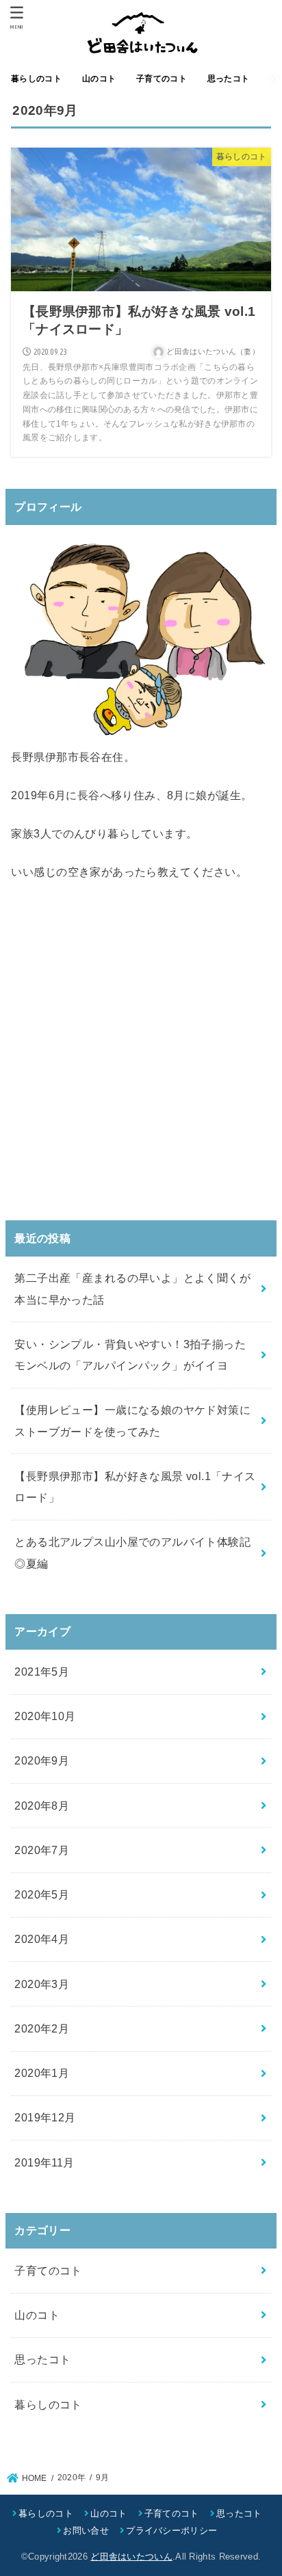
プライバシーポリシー (171, 2531)
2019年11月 (44, 2162)
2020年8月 (42, 1806)
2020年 (72, 2478)
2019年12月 (45, 2117)
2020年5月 (42, 1894)
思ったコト (42, 2359)
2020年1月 (42, 2073)
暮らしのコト (48, 2404)
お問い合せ (86, 2531)
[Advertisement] (141, 1051)
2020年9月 (42, 1760)
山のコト (37, 2315)
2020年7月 (42, 1850)
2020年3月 (42, 1984)
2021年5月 (42, 1672)
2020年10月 (45, 1716)
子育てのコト (48, 2270)
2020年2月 (42, 2028)
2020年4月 (42, 1939)
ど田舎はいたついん (131, 2557)
